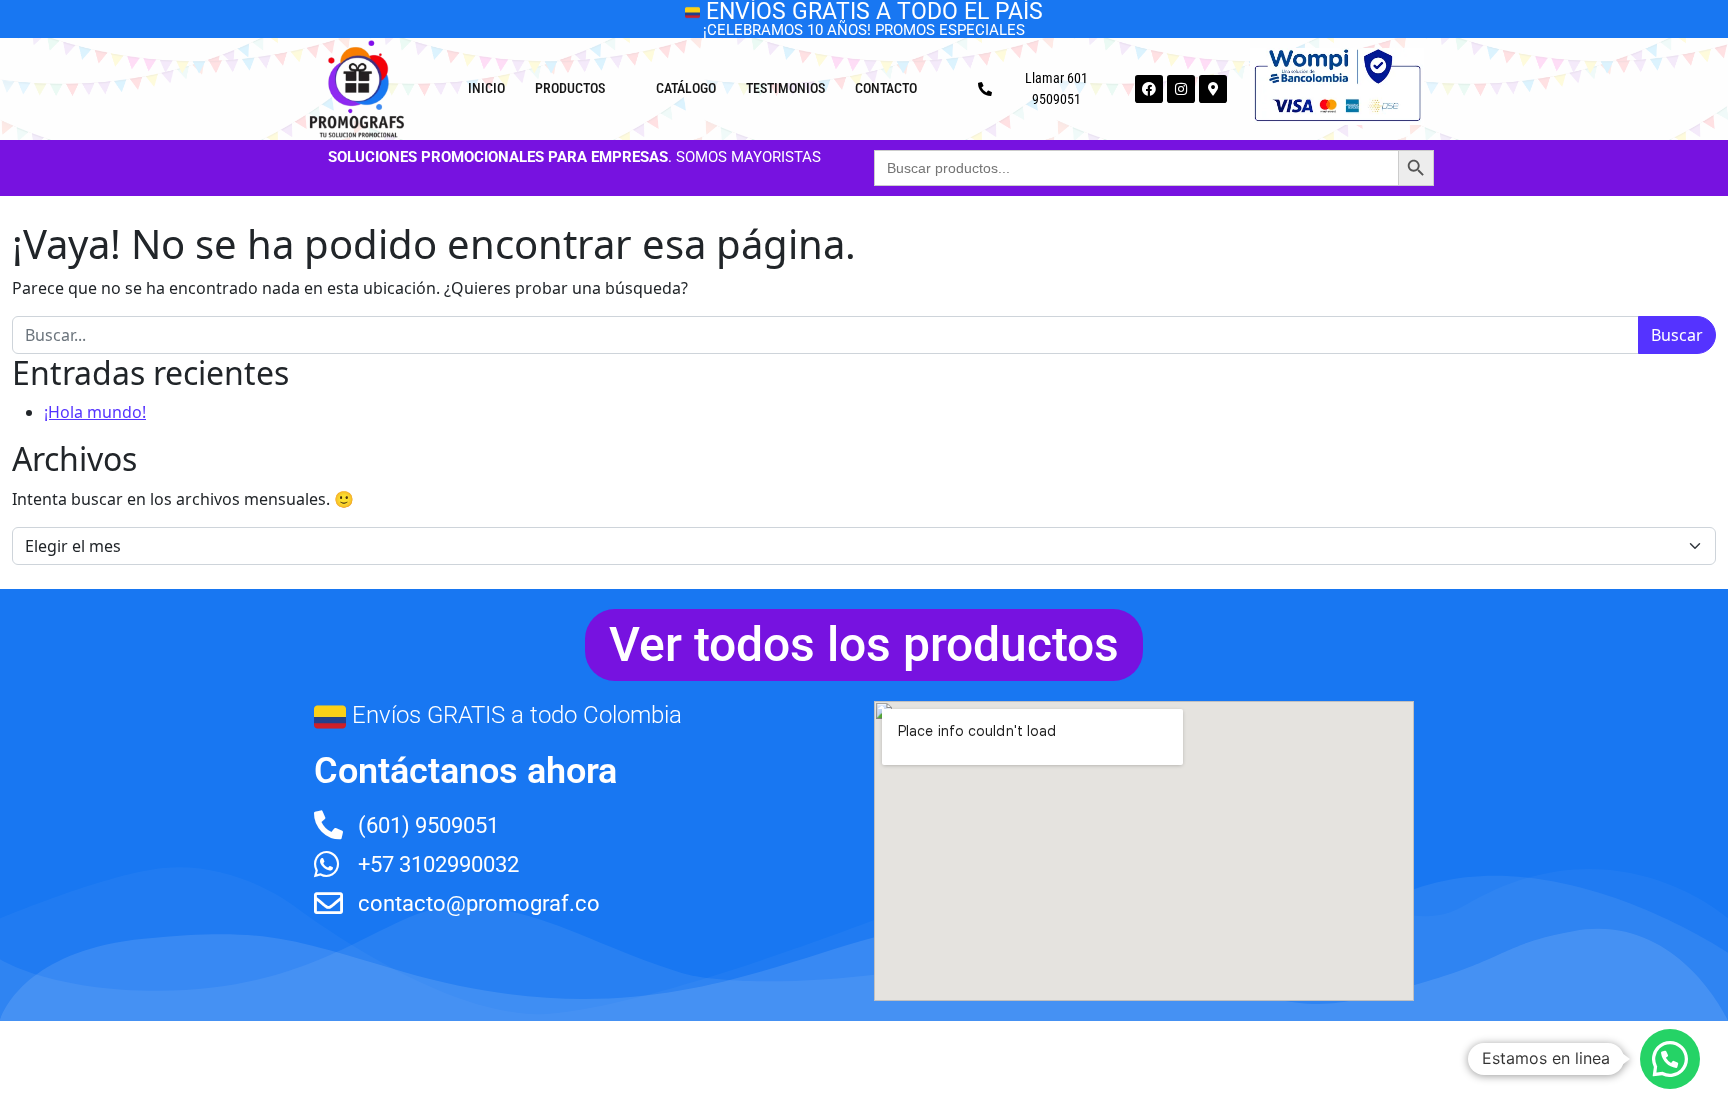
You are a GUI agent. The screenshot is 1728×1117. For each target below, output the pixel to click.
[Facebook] (1149, 89)
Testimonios (785, 88)
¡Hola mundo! (95, 412)
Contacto (886, 88)
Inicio (486, 88)
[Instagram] (1181, 89)
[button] (1670, 1059)
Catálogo (686, 88)
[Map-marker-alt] (1213, 89)
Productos (570, 88)
